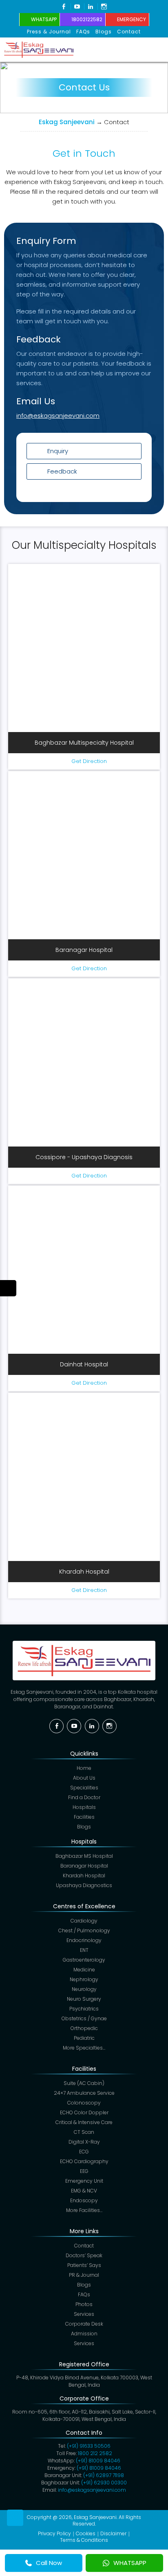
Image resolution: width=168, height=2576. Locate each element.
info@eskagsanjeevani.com (58, 415)
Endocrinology (84, 1940)
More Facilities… (84, 2210)
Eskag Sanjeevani (67, 122)
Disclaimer (113, 2533)
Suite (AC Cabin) (84, 2083)
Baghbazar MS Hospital (84, 1856)
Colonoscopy (84, 2103)
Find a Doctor (84, 1797)
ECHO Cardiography (84, 2161)
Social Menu (8, 1288)
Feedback (62, 471)
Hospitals (84, 1807)
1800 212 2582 (95, 2453)
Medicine (84, 1970)
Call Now (49, 2563)
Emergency (132, 19)
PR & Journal (84, 2275)
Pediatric (84, 2038)
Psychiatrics (84, 2009)
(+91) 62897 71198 (104, 2475)
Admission (84, 2334)
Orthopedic (84, 2028)
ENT (84, 1950)
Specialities (84, 1788)
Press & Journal (49, 32)
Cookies (86, 2533)
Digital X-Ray (84, 2142)
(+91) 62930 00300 (104, 2483)
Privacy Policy (54, 2533)
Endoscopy (84, 2200)
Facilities (84, 1817)
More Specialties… (84, 2048)
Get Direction (89, 761)
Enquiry (58, 451)
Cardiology (84, 1921)
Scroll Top (15, 2518)
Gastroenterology (84, 1960)
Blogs (104, 32)
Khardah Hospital (84, 1876)
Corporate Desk (84, 2324)
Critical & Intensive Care (84, 2122)
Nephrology (84, 1979)
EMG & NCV (84, 2191)
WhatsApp (44, 19)
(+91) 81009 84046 (98, 2461)
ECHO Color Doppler (84, 2112)
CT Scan (84, 2132)
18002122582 (87, 19)
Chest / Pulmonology (84, 1930)
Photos (84, 2304)
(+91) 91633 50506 (89, 2446)
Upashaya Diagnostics (84, 1885)
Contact (129, 32)
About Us (84, 1778)
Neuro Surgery (84, 1999)
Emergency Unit (84, 2181)
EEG (84, 2171)
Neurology (84, 1989)
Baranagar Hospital (84, 1866)
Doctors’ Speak (84, 2255)
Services (84, 2314)
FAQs (83, 32)
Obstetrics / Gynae (84, 2018)
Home (84, 1768)
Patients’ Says (84, 2265)
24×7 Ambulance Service (84, 2093)
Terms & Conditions (84, 2540)
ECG (84, 2152)
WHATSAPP (130, 2563)
